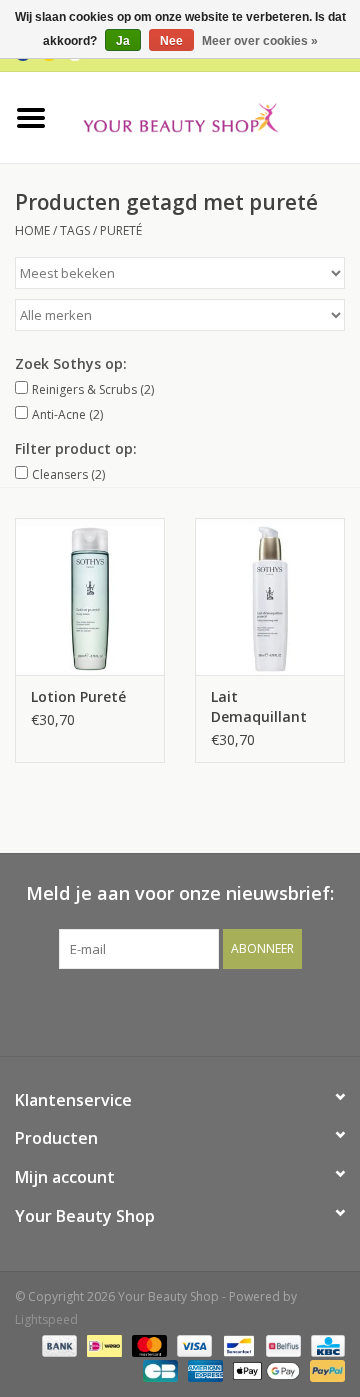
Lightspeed (46, 1319)
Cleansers (68, 474)
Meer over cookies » (260, 41)
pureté (121, 230)
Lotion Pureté (78, 696)
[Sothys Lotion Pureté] (90, 596)
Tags (75, 230)
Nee (171, 41)
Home (32, 230)
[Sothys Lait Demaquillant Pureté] (270, 596)
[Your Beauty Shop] (211, 115)
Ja (123, 41)
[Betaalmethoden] (57, 1344)
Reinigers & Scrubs (93, 389)
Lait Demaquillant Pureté (259, 707)
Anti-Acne (67, 414)
